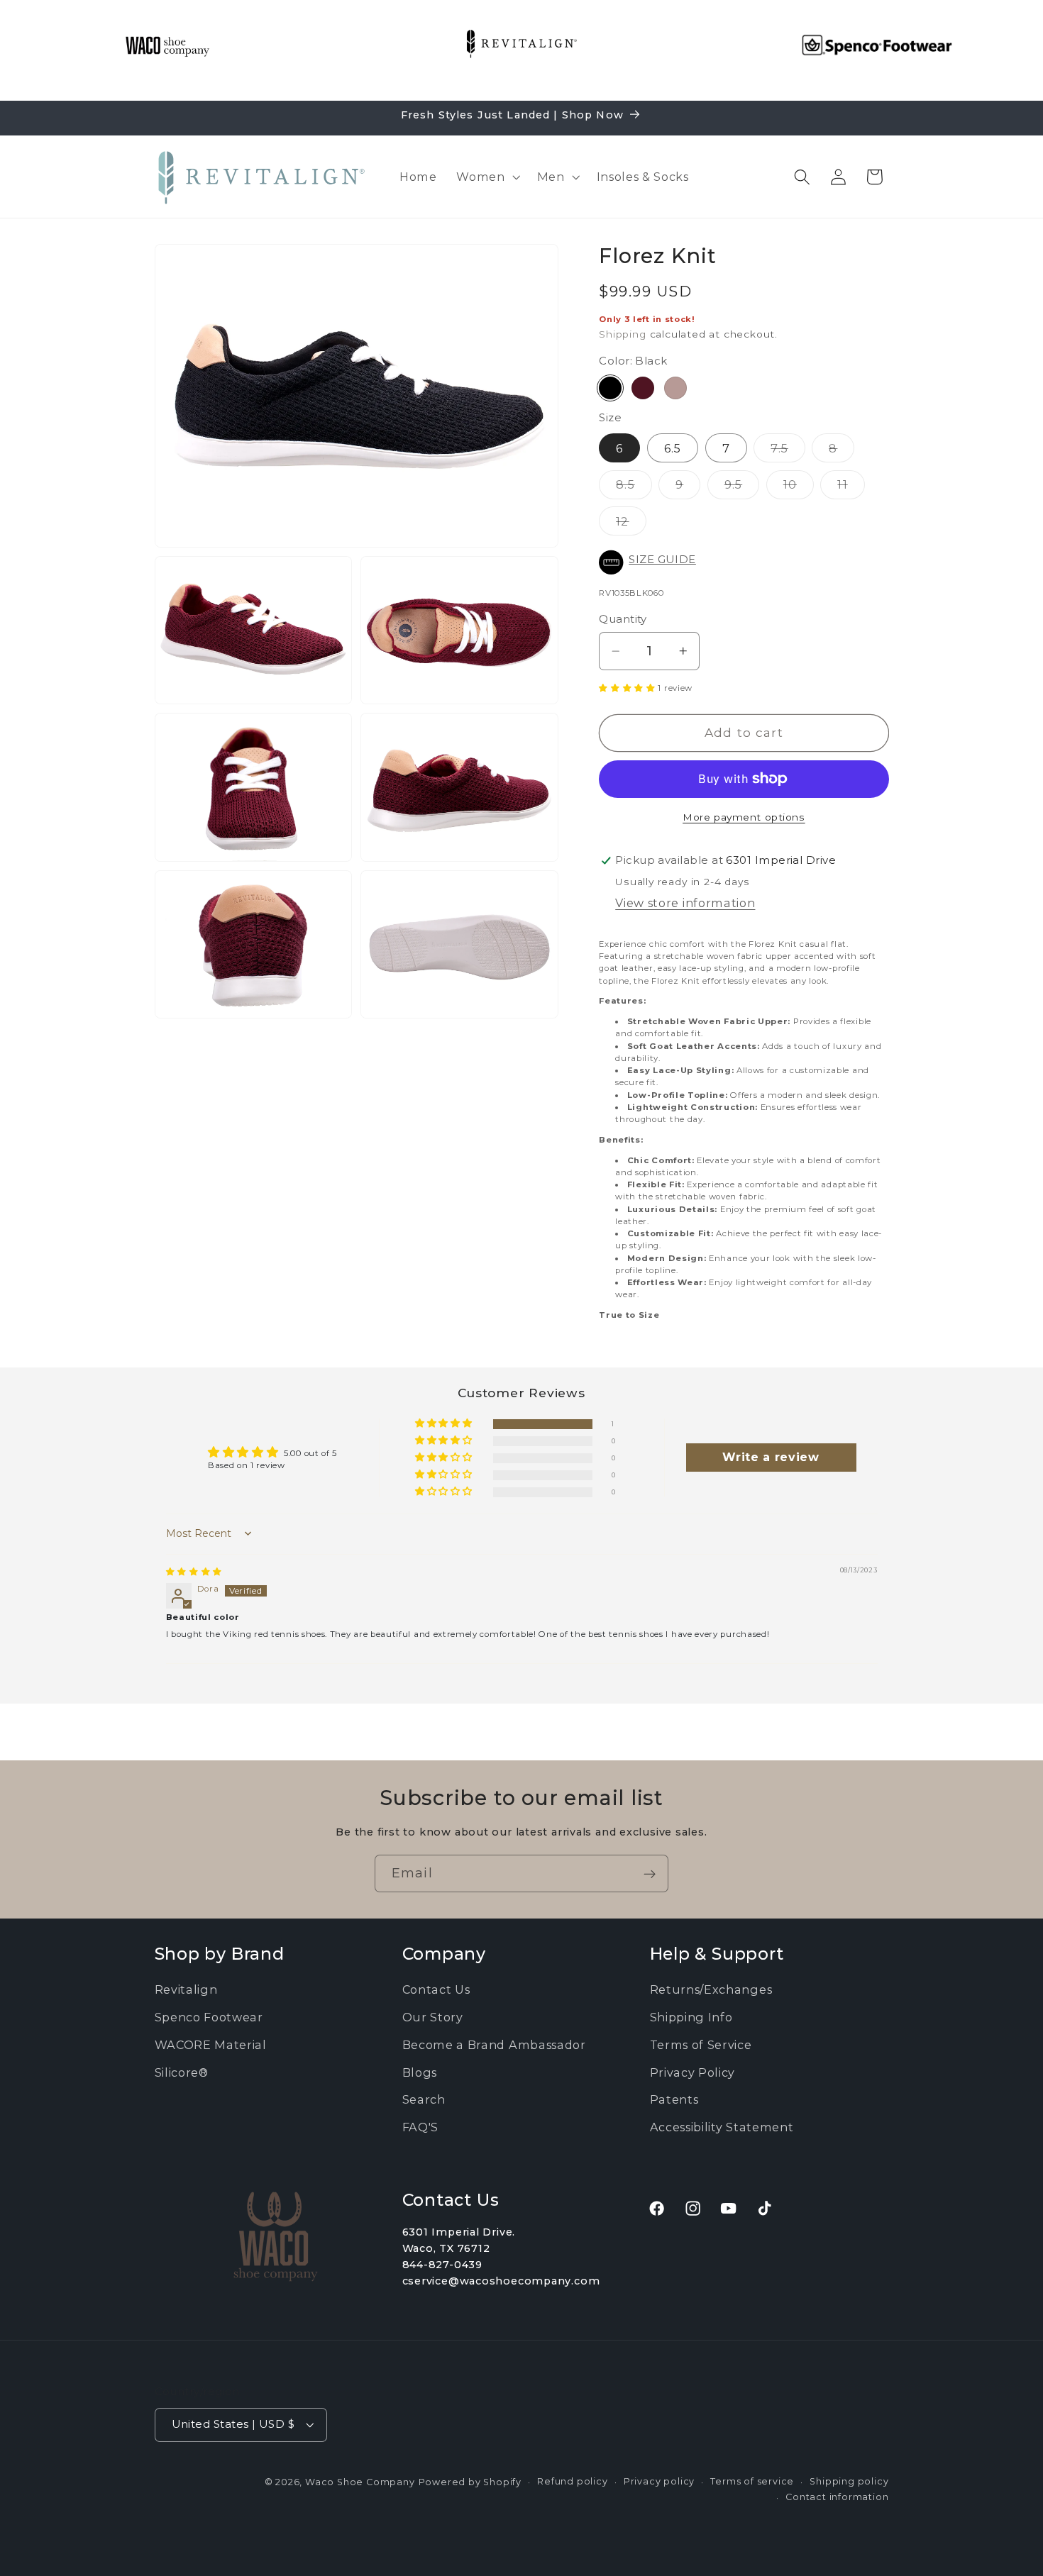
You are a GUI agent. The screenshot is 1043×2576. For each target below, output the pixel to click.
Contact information (837, 2497)
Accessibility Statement (722, 2127)
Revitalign (186, 1989)
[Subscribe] (650, 1874)
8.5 (634, 488)
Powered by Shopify (470, 2481)
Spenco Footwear (209, 2017)
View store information (685, 903)
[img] (194, 1572)
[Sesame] (675, 388)
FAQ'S (420, 2127)
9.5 (742, 488)
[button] (486, 177)
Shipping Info (691, 2017)
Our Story (433, 2017)
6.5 (673, 448)
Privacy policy (659, 2481)
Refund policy (572, 2481)
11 (851, 488)
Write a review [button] (771, 1457)
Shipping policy (849, 2481)
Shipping (622, 334)
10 (799, 488)
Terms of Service (701, 2045)
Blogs (420, 2072)
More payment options (744, 817)
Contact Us (436, 1989)
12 (631, 524)
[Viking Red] (643, 388)
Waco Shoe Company (360, 2481)
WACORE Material (211, 2045)
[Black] (610, 388)
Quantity (623, 619)
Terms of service (752, 2481)
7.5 (788, 451)
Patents (674, 2099)
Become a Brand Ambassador (494, 2045)
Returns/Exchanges (711, 1989)
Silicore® (182, 2072)
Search (424, 2099)
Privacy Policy (693, 2072)
